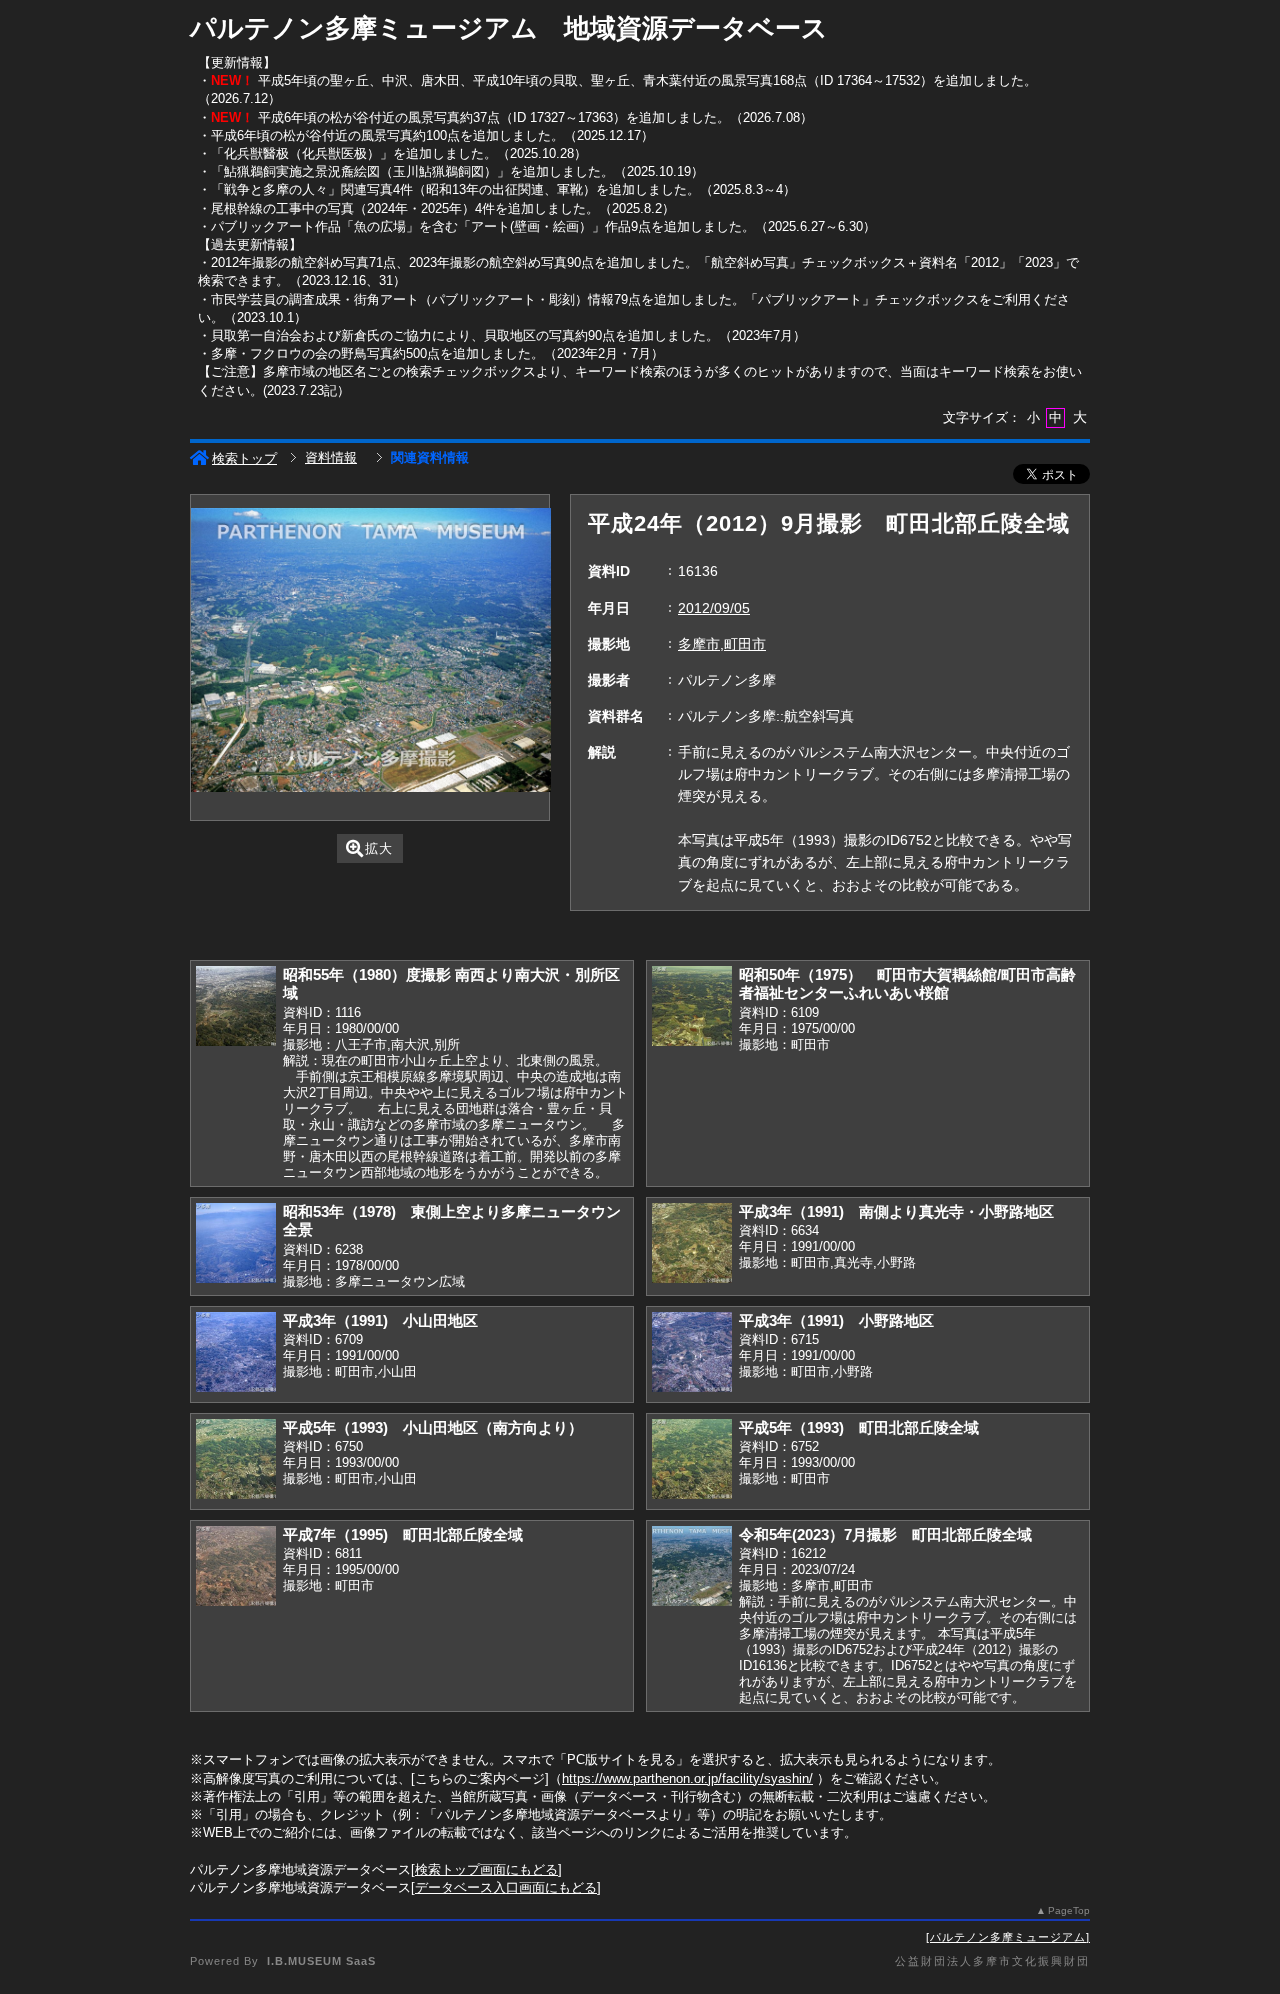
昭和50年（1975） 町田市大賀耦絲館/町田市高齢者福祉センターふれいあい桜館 (907, 984)
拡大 (379, 848)
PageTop (1069, 1910)
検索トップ (244, 458)
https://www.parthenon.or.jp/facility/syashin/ (687, 1778)
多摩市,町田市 (722, 644)
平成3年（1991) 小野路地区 (836, 1320)
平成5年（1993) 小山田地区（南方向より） (433, 1427)
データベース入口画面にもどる (506, 1887)
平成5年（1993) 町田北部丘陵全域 (859, 1427)
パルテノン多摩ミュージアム (1008, 1937)
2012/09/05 (714, 608)
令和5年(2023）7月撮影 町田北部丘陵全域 (885, 1534)
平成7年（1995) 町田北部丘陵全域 (403, 1534)
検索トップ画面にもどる (486, 1869)
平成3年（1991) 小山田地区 (380, 1320)
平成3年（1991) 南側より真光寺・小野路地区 (896, 1211)
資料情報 (331, 457)
